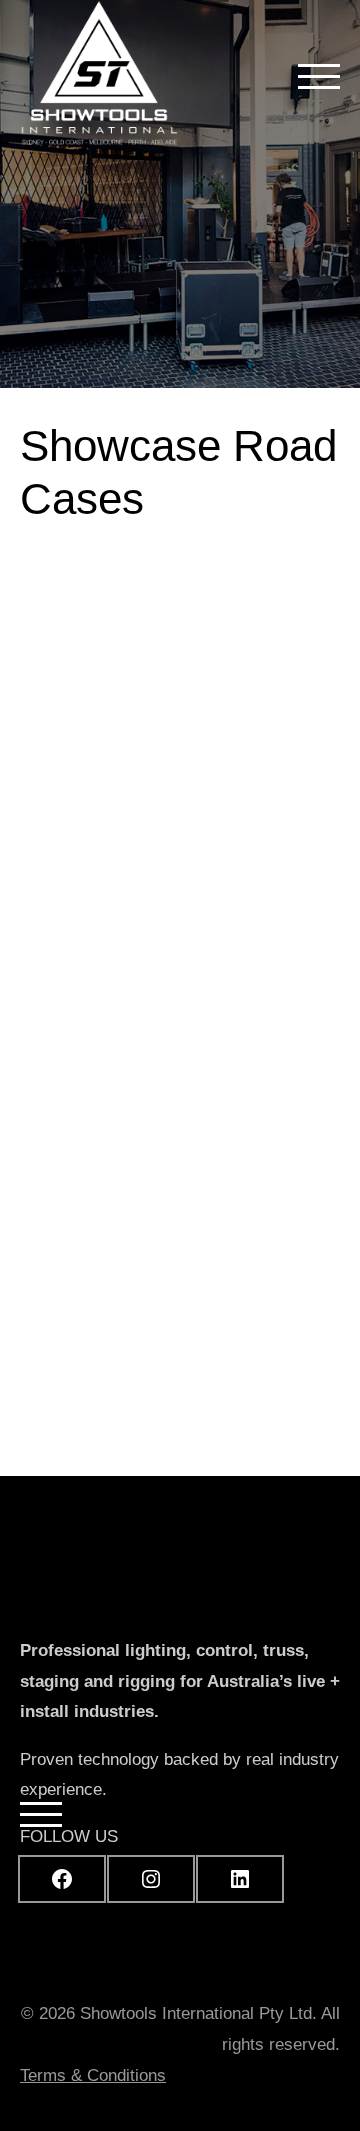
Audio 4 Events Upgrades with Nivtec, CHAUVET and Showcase (172, 886)
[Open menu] (319, 76)
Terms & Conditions (93, 2075)
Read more (261, 1242)
